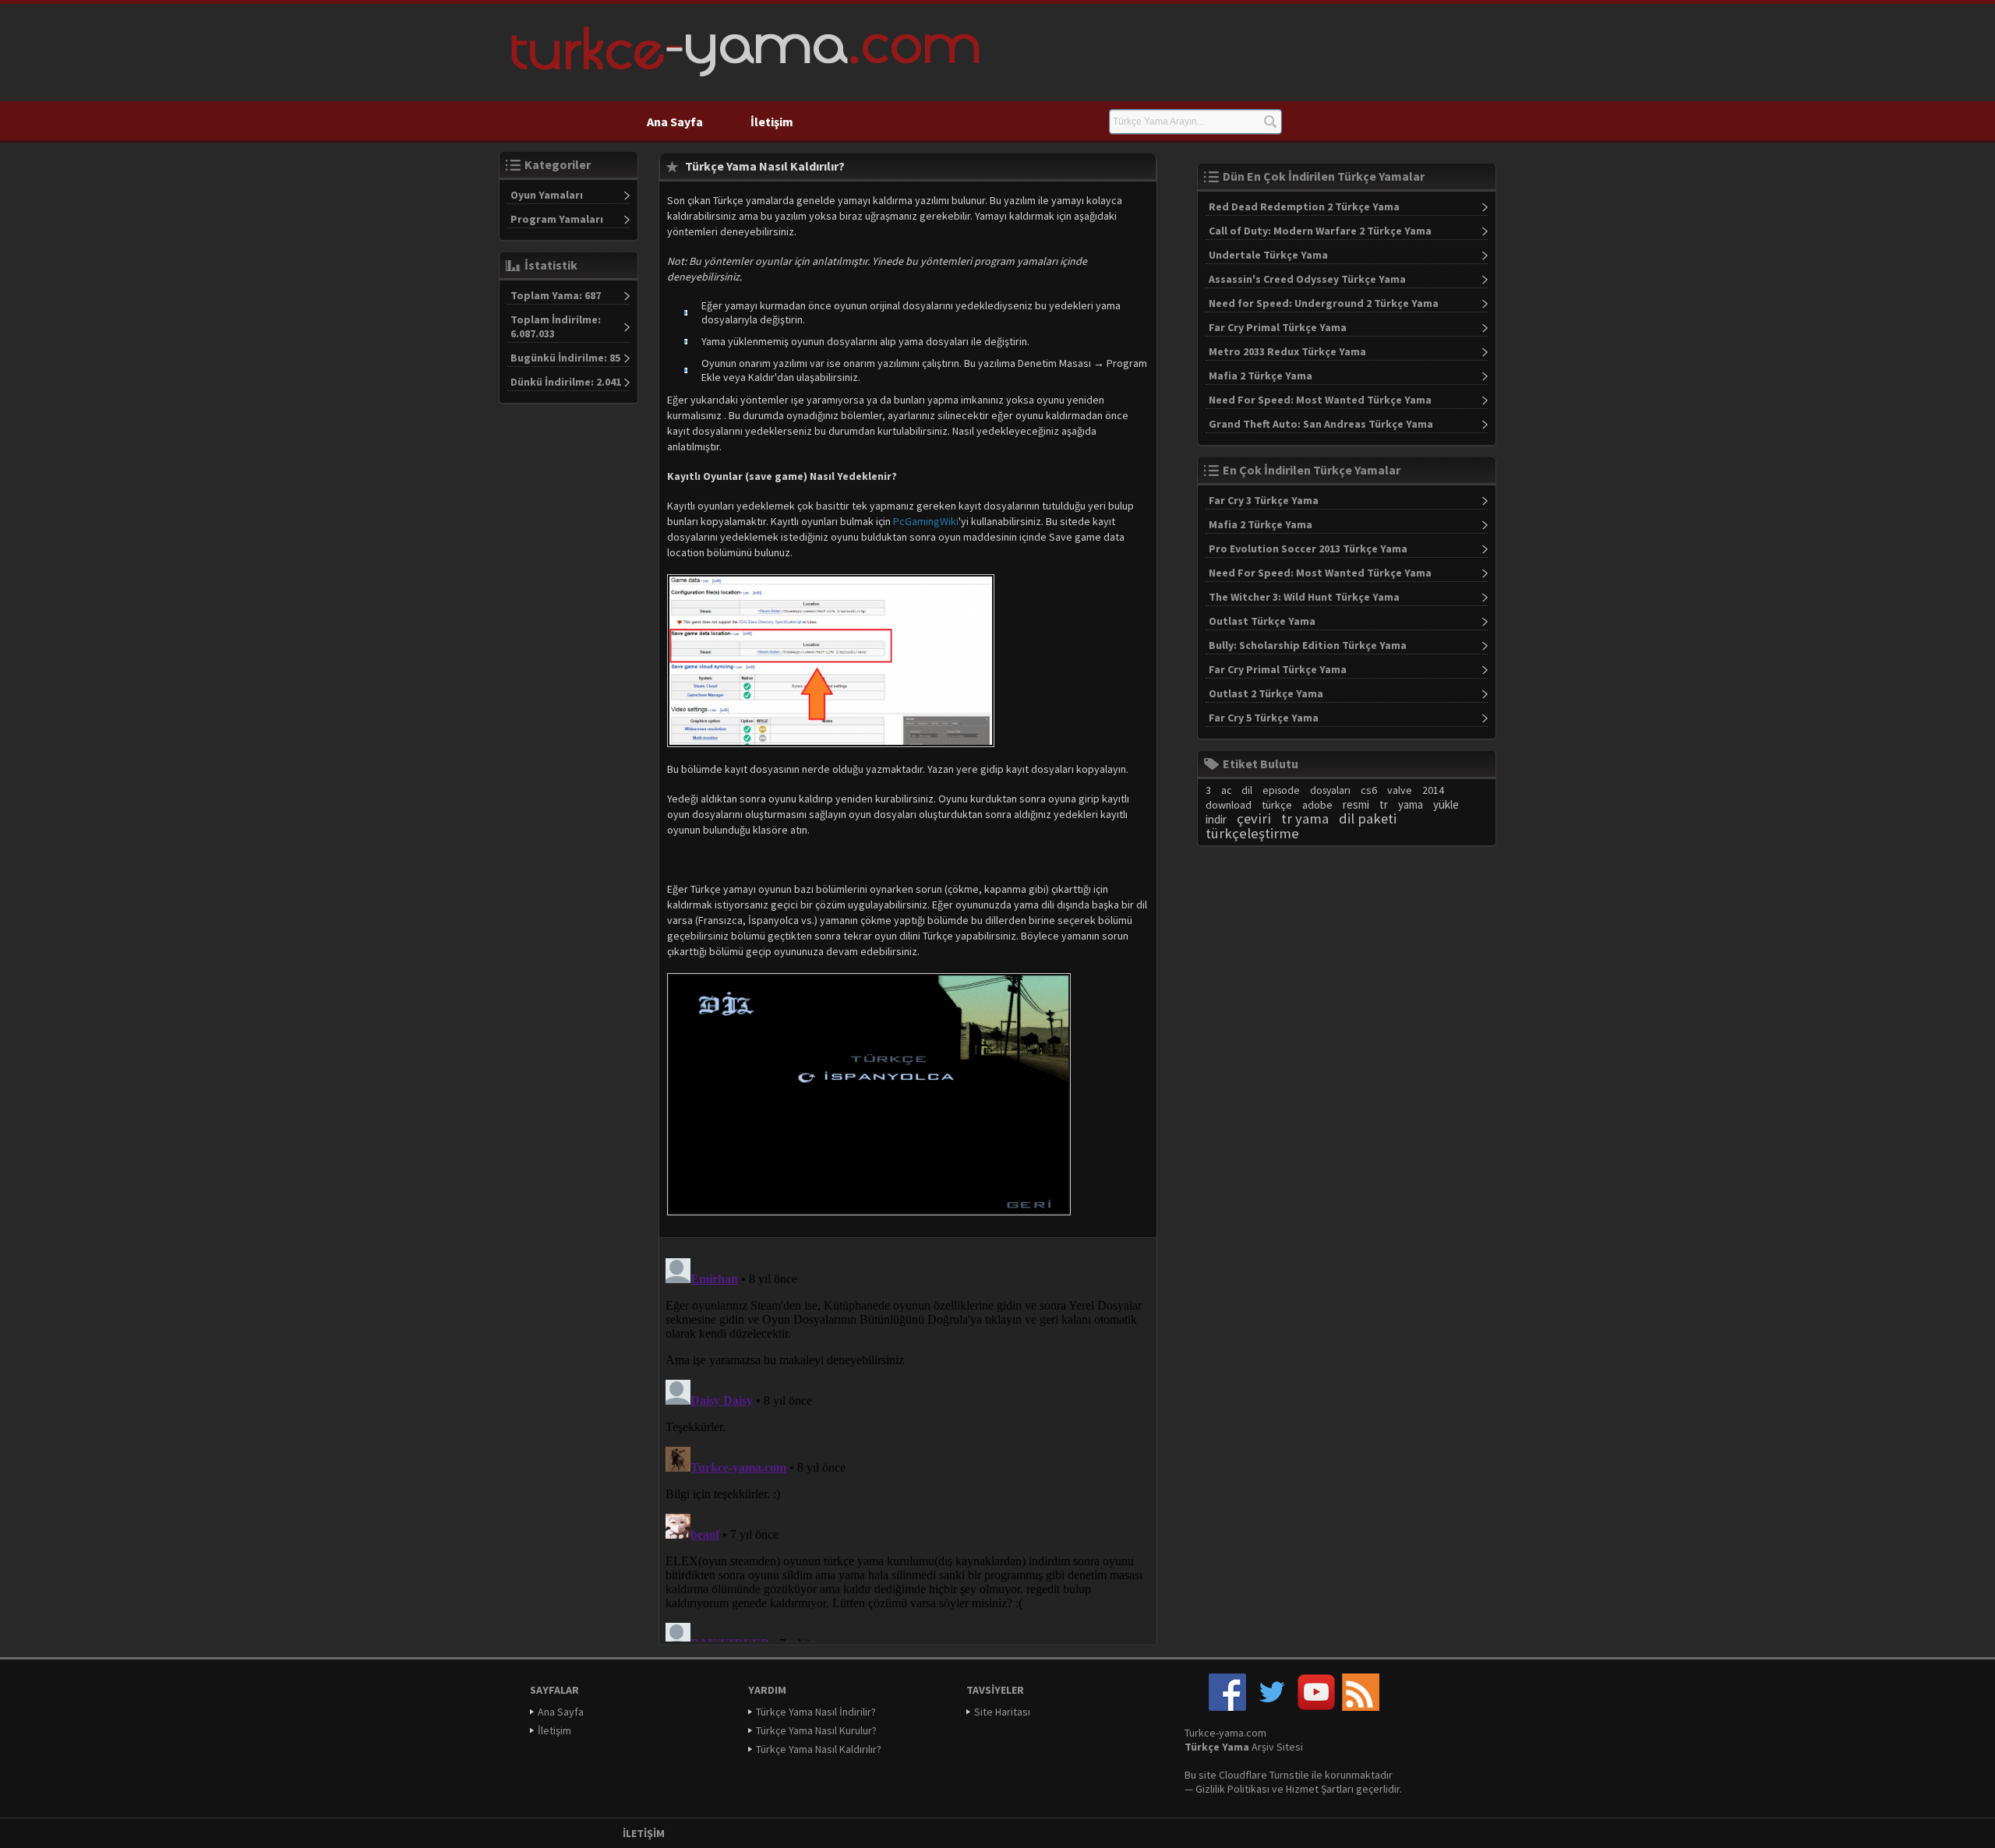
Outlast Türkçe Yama (1262, 621)
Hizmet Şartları (1320, 1789)
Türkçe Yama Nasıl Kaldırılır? (819, 1749)
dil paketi (1368, 818)
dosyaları (1330, 790)
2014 (1433, 790)
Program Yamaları (557, 219)
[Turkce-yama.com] (743, 82)
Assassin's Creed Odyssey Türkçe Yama (1307, 279)
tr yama (1305, 818)
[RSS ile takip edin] (1361, 1707)
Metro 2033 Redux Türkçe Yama (1287, 351)
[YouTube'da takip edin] (1316, 1707)
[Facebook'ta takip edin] (1227, 1707)
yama (1411, 804)
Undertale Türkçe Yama (1268, 255)
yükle (1446, 804)
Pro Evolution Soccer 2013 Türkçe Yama (1308, 548)
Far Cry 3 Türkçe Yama (1264, 500)
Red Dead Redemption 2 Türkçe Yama (1304, 206)
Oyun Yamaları (547, 195)
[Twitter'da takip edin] (1272, 1707)
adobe (1317, 805)
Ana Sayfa (675, 122)
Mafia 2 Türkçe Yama (1261, 376)
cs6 (1369, 790)
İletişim (772, 122)
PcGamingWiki (926, 521)
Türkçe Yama (1217, 1747)
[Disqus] (908, 1447)
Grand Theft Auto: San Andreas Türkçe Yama (1321, 424)
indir (1216, 819)
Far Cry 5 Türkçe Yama (1264, 718)
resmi (1356, 804)
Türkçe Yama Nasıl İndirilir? (816, 1712)
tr (1384, 804)
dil (1247, 790)
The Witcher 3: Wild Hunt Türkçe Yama (1304, 597)
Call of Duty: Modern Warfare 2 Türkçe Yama (1320, 231)
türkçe (1277, 805)
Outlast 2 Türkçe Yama (1266, 693)
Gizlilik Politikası (1232, 1789)
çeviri (1254, 818)
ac (1226, 790)
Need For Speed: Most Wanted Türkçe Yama (1320, 400)
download (1229, 805)
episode (1281, 790)
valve (1400, 790)
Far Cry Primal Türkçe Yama (1278, 327)
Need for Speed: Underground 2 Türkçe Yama (1324, 303)
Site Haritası (1002, 1712)
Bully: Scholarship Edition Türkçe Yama (1308, 645)
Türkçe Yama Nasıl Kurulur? (816, 1730)
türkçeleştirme (1252, 833)
